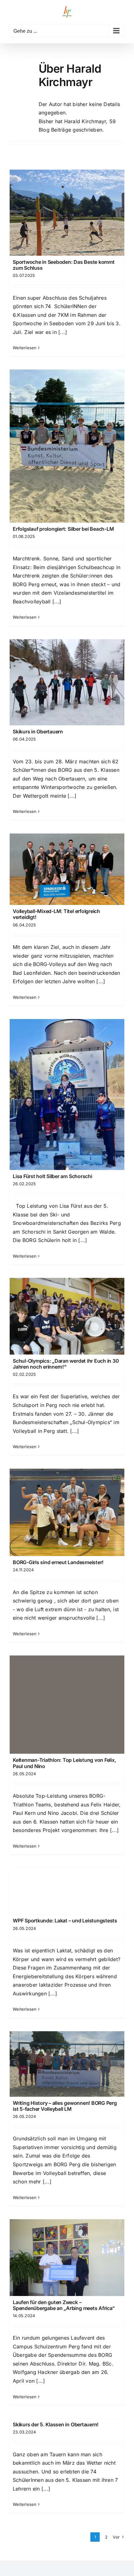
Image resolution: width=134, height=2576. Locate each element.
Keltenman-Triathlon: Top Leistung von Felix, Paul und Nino (64, 1763)
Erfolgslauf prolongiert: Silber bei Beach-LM (63, 529)
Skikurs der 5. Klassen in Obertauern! (56, 2424)
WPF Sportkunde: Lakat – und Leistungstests (65, 1921)
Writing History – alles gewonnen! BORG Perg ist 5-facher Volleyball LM (65, 2106)
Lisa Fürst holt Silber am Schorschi (53, 1176)
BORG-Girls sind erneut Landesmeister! (58, 1562)
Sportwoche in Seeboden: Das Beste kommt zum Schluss (64, 265)
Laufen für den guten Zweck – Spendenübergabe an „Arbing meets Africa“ (64, 2305)
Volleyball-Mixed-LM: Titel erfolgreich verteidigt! (56, 914)
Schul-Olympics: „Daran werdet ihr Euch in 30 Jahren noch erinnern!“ (66, 1364)
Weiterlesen (25, 348)
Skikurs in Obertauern (38, 732)
